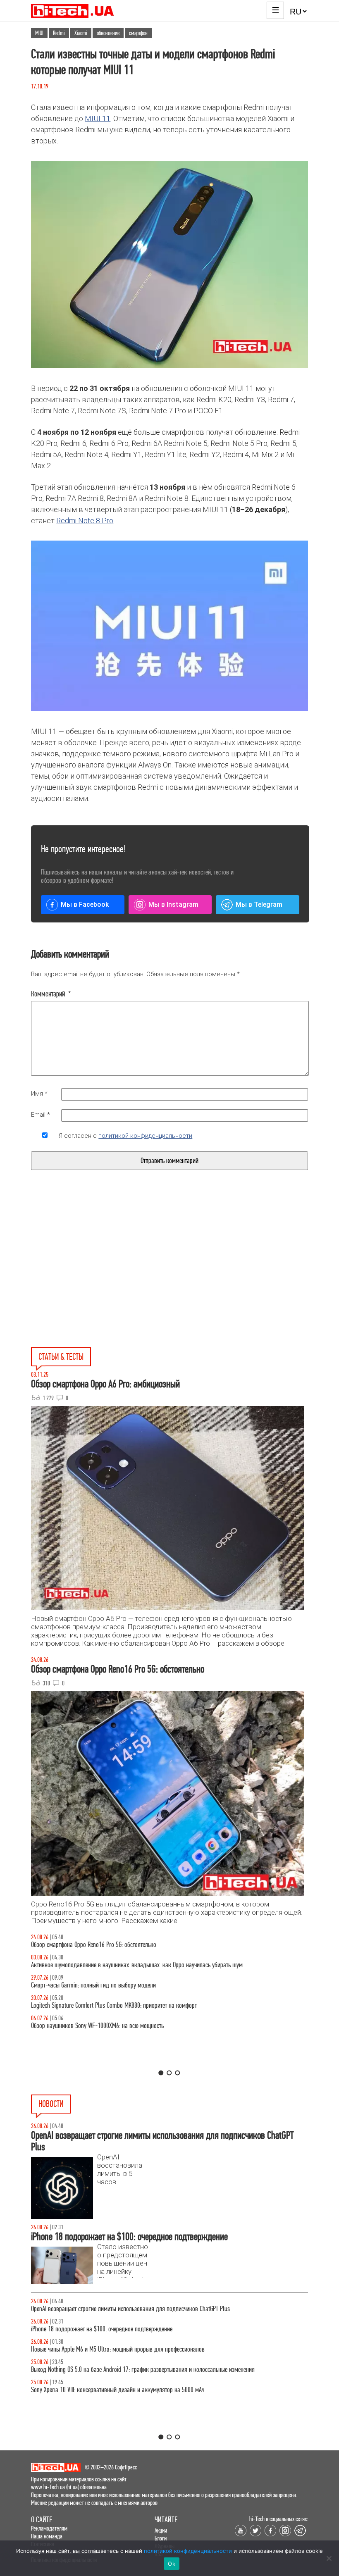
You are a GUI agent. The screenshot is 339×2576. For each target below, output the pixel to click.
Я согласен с (125, 1136)
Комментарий (51, 994)
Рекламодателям (49, 2528)
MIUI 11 (98, 118)
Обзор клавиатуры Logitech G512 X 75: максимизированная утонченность (119, 1985)
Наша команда (47, 2536)
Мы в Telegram (259, 904)
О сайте (42, 2520)
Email (41, 1115)
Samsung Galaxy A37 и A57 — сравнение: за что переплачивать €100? (116, 2026)
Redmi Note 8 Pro (85, 521)
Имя (39, 1094)
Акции (161, 2530)
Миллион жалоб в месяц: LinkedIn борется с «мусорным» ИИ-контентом (118, 2390)
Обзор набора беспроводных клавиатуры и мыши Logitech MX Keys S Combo (123, 1945)
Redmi (59, 33)
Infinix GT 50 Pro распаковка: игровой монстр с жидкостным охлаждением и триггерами (138, 2005)
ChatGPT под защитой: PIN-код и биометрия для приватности (105, 2309)
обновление (108, 33)
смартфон (138, 33)
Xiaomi (81, 33)
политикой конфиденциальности (145, 1136)
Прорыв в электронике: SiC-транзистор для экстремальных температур (116, 2349)
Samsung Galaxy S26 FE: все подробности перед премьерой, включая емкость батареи (135, 2370)
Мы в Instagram (173, 904)
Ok (172, 2564)
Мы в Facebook (85, 904)
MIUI (39, 33)
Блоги (161, 2538)
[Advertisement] (107, 1278)
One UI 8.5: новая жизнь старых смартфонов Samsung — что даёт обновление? (127, 1965)
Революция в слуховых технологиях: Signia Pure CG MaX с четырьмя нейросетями (128, 2329)
